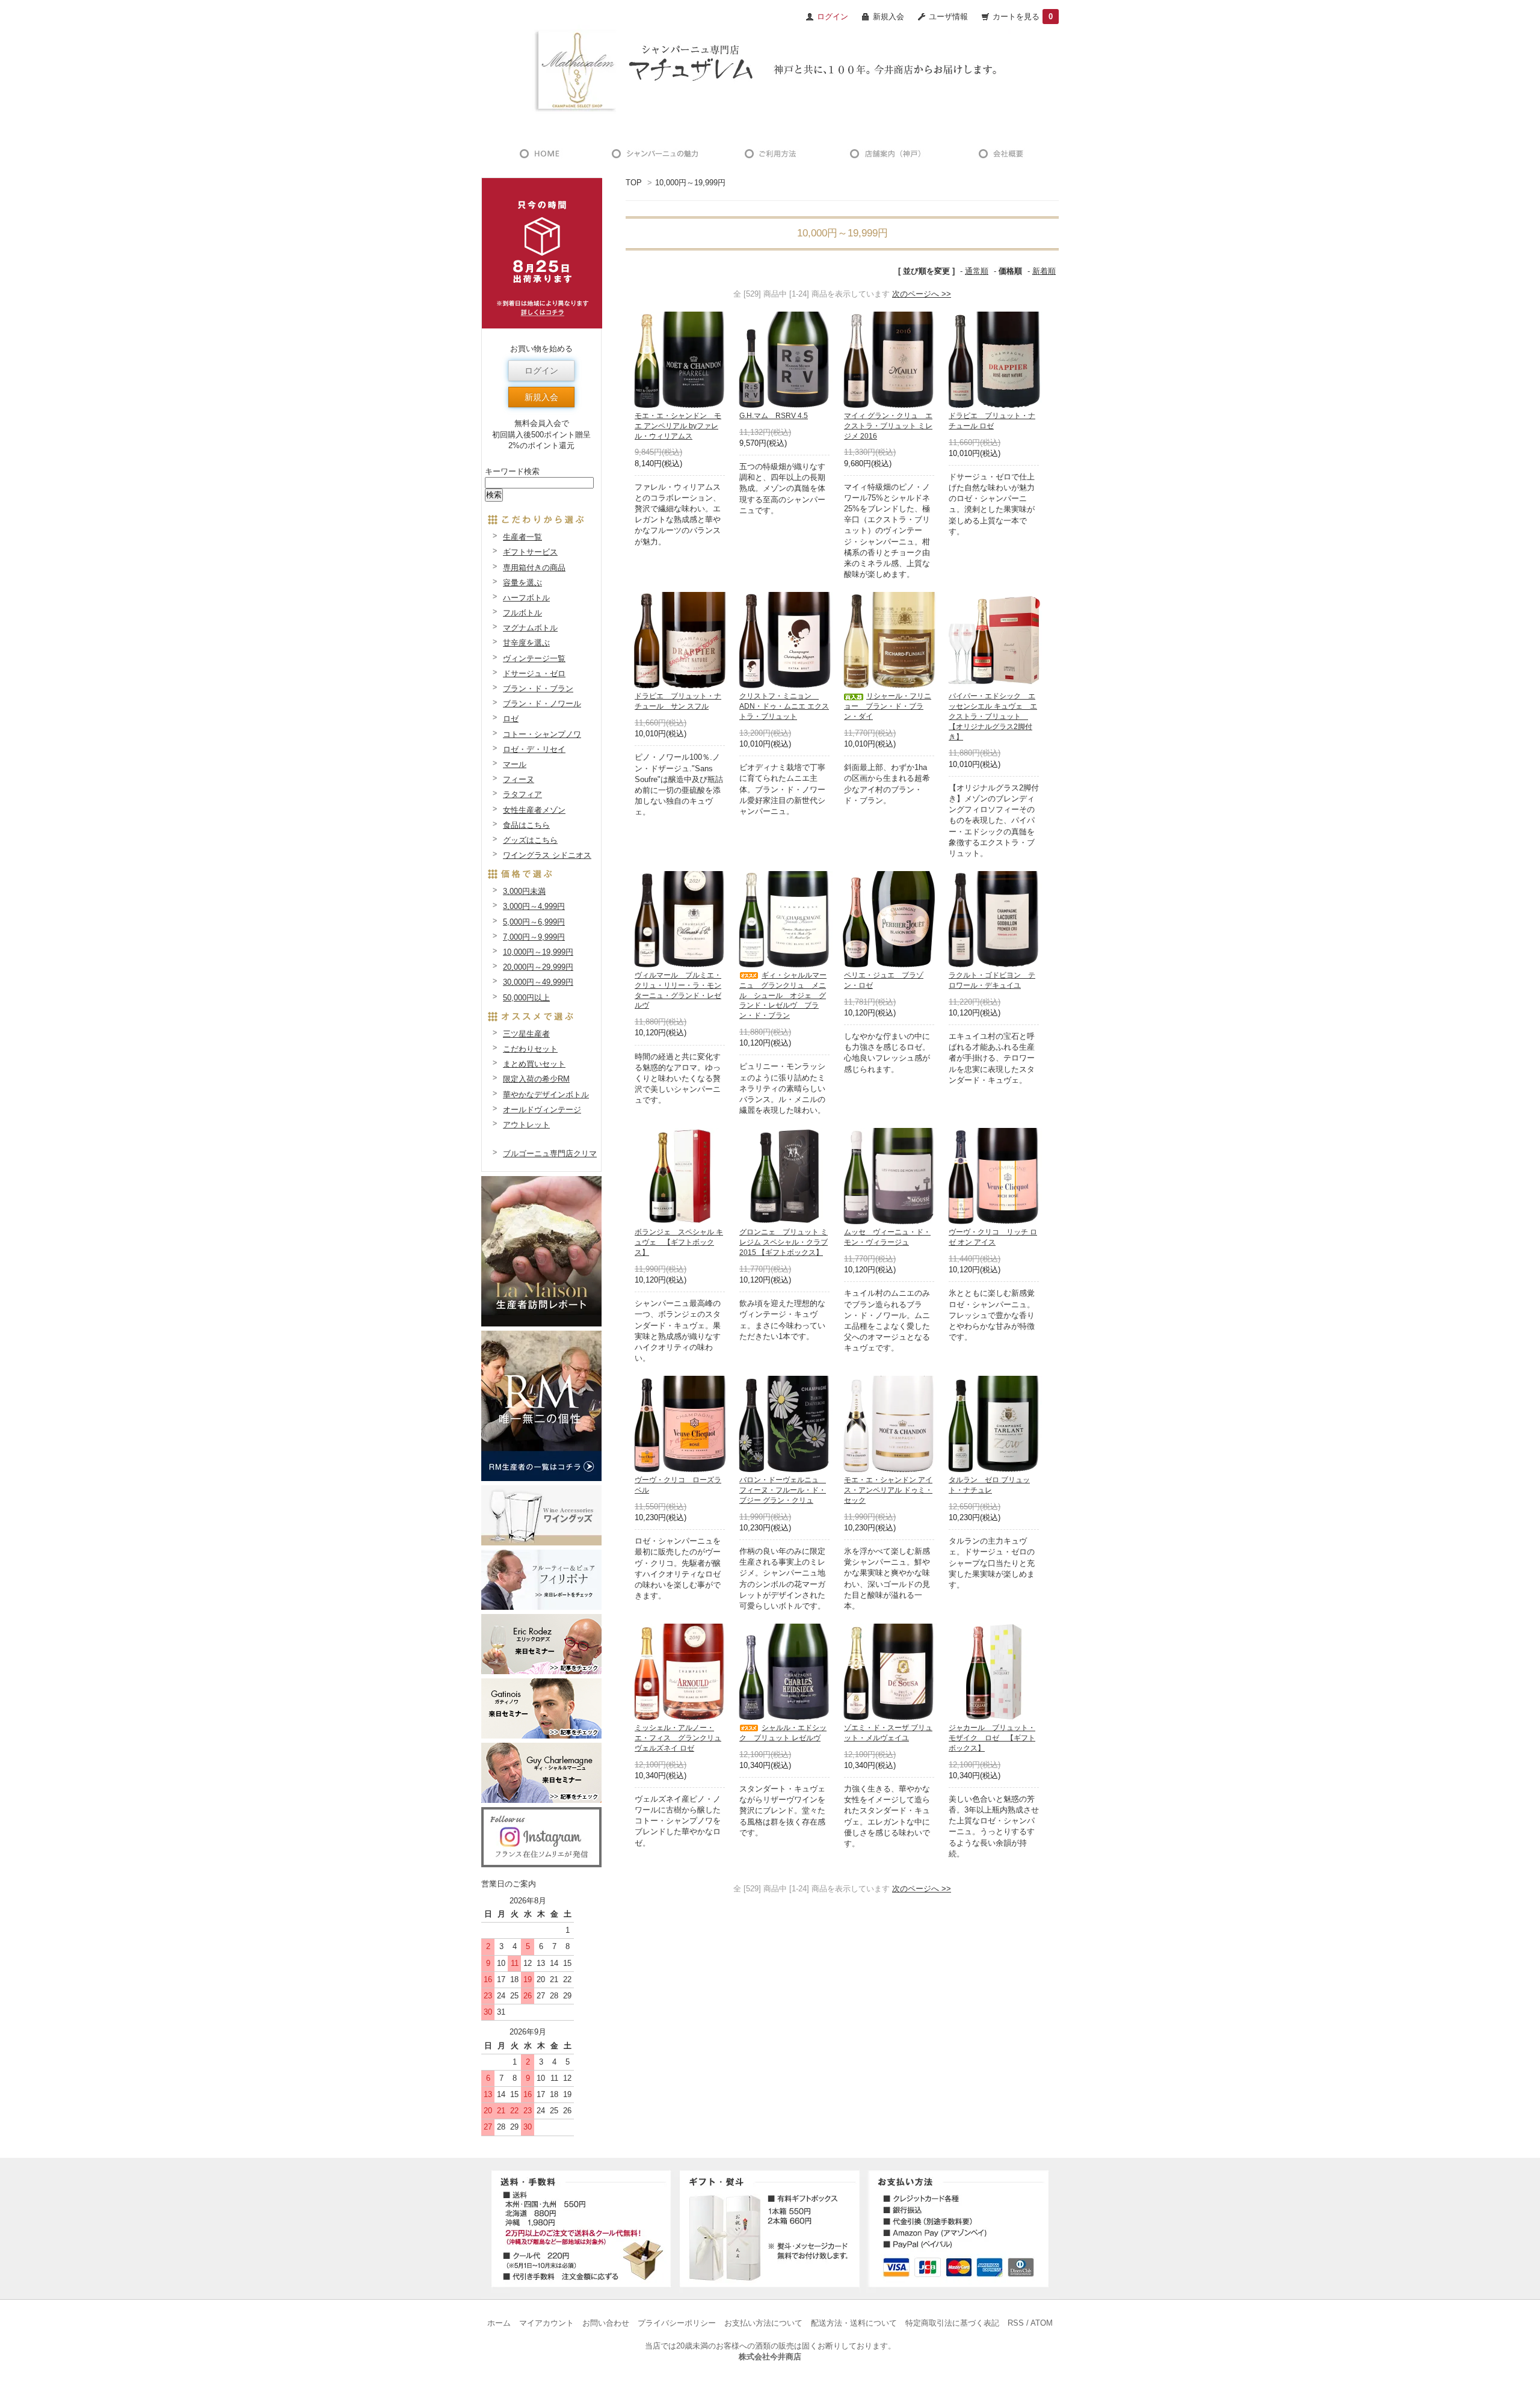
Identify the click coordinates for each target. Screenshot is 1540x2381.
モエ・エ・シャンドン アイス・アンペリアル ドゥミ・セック (888, 1490)
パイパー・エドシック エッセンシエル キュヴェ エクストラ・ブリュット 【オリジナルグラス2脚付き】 (993, 716)
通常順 (977, 271)
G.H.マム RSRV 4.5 (774, 416)
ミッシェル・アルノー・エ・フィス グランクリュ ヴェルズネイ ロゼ (678, 1738)
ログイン (541, 371)
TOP (634, 183)
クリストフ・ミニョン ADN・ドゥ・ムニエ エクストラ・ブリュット (784, 706)
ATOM (1042, 2323)
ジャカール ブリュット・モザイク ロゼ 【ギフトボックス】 (992, 1738)
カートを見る (1023, 17)
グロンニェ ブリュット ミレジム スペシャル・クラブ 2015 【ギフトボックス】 (784, 1242)
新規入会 (889, 17)
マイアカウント (547, 2323)
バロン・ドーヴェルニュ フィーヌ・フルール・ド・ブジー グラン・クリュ (783, 1490)
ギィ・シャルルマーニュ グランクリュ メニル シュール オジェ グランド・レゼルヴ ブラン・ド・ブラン (783, 995)
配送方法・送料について (854, 2323)
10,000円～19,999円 (690, 183)
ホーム (499, 2323)
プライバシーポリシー (677, 2323)
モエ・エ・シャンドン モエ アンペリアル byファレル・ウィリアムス (678, 426)
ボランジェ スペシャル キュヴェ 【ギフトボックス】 (679, 1242)
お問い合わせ (606, 2323)
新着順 (1044, 271)
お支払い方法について (763, 2323)
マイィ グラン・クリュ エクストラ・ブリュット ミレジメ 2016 (888, 426)
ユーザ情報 (948, 17)
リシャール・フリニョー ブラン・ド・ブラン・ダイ (888, 706)
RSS (1016, 2323)
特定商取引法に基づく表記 (952, 2323)
